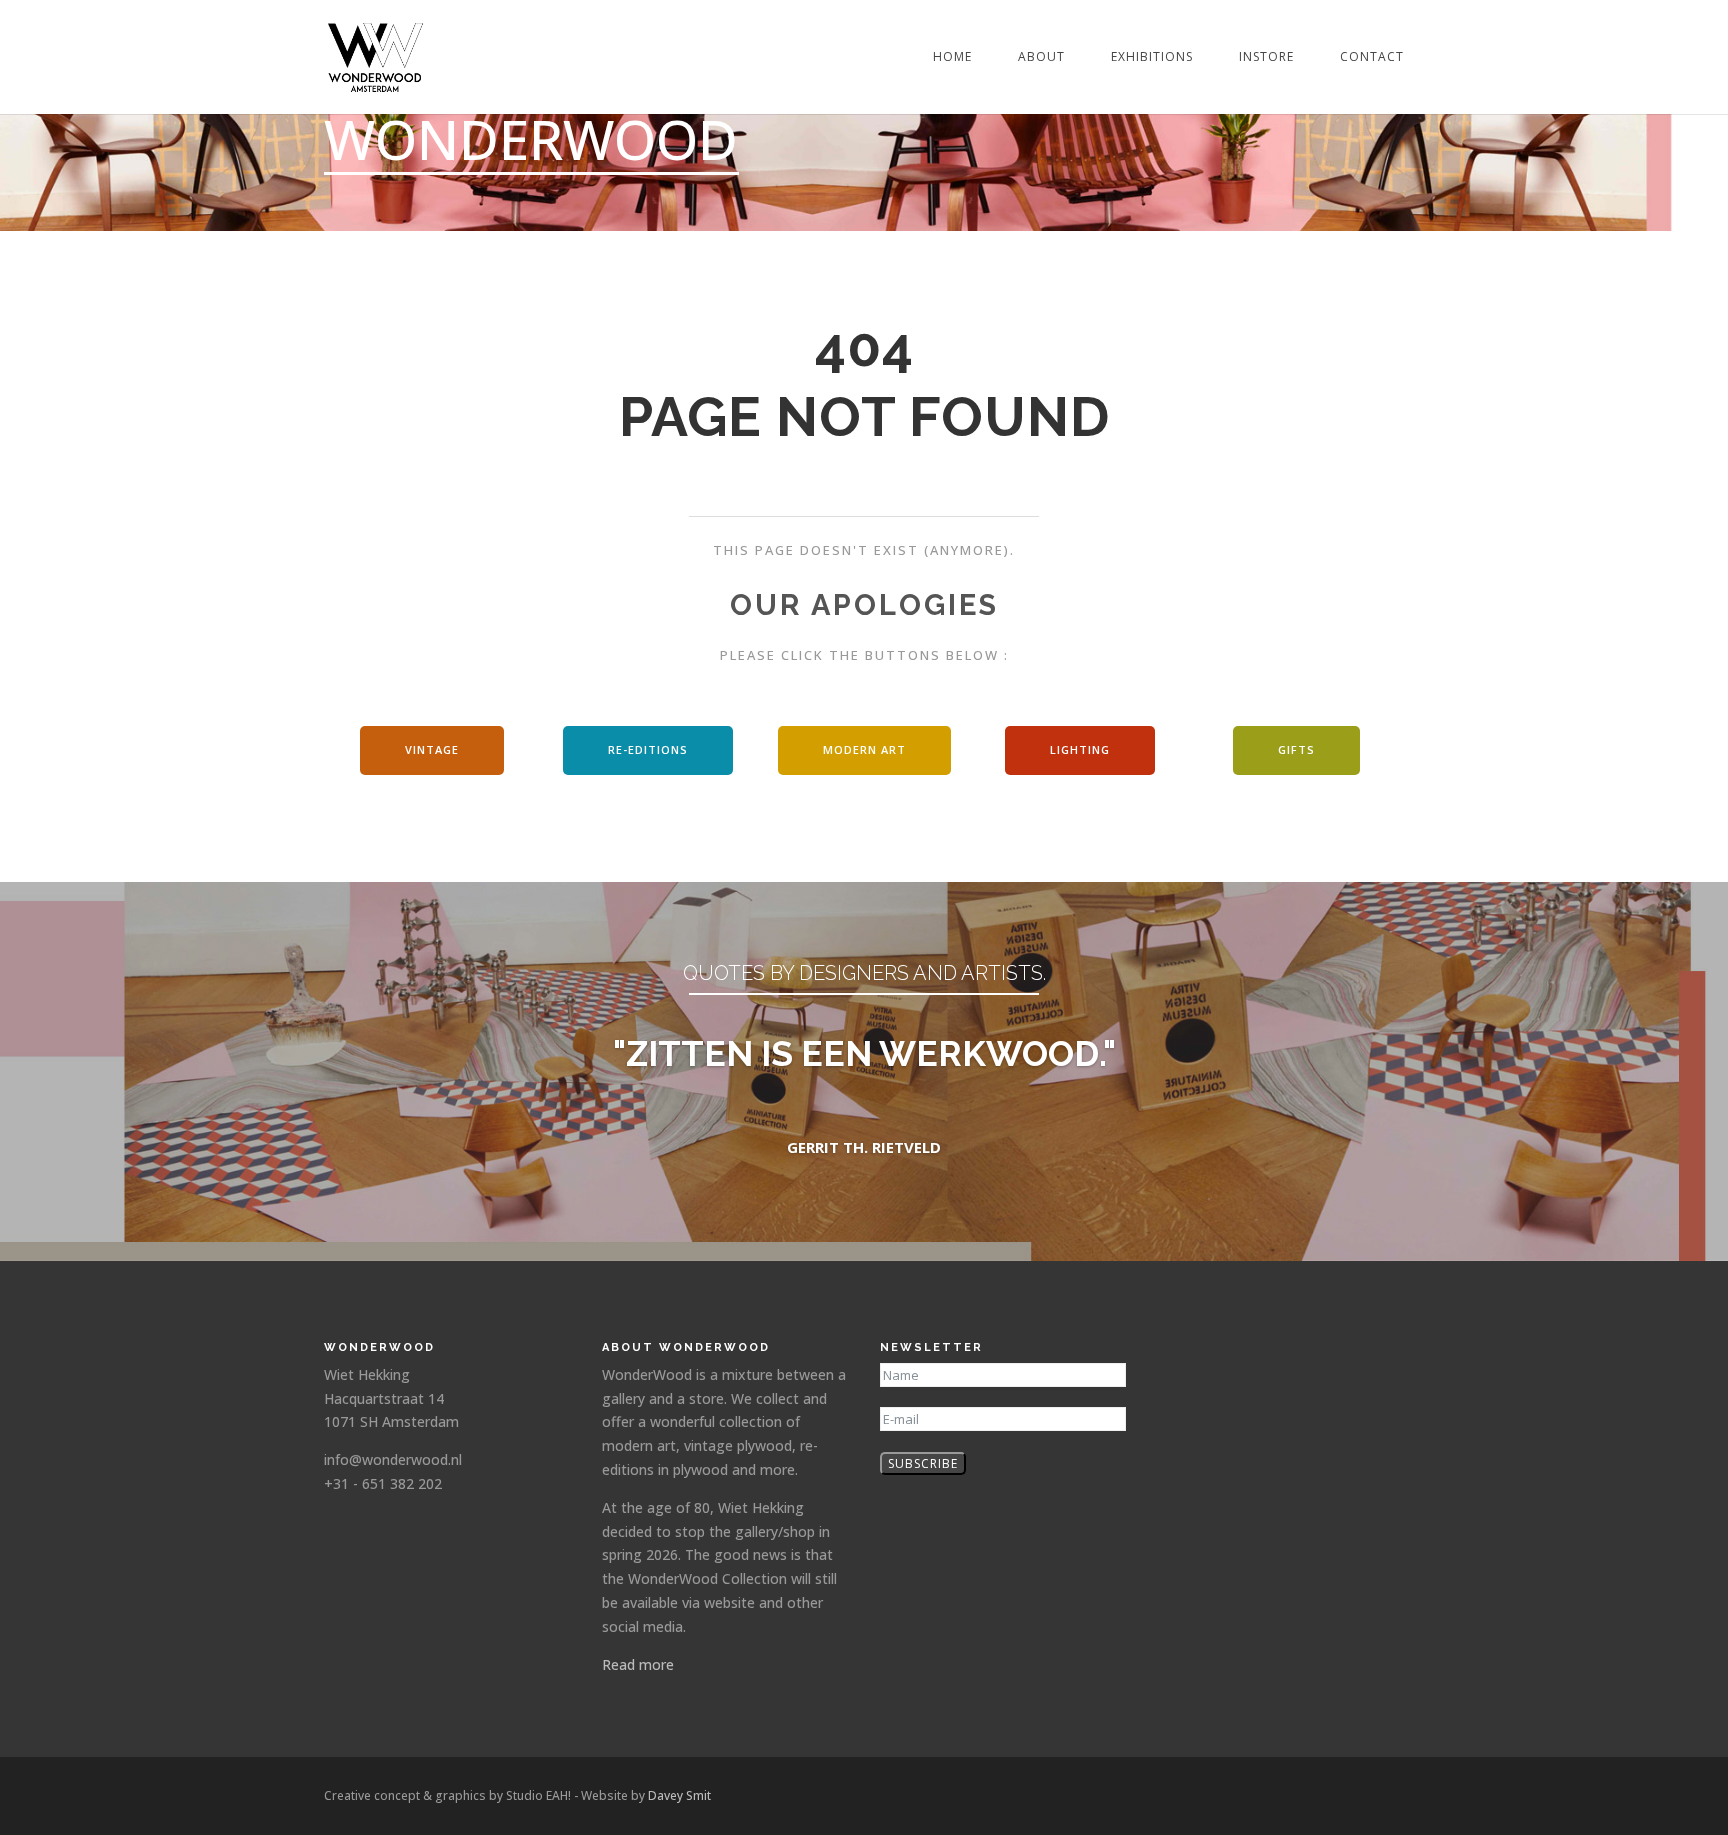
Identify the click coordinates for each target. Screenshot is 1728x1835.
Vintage (432, 749)
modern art (864, 749)
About (1041, 57)
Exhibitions (1152, 57)
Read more (638, 1664)
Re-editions (648, 749)
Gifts (1296, 749)
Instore (1266, 57)
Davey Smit (679, 1795)
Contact (1372, 57)
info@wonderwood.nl (393, 1459)
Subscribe (923, 1463)
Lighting (1080, 749)
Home (952, 57)
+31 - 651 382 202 (383, 1483)
